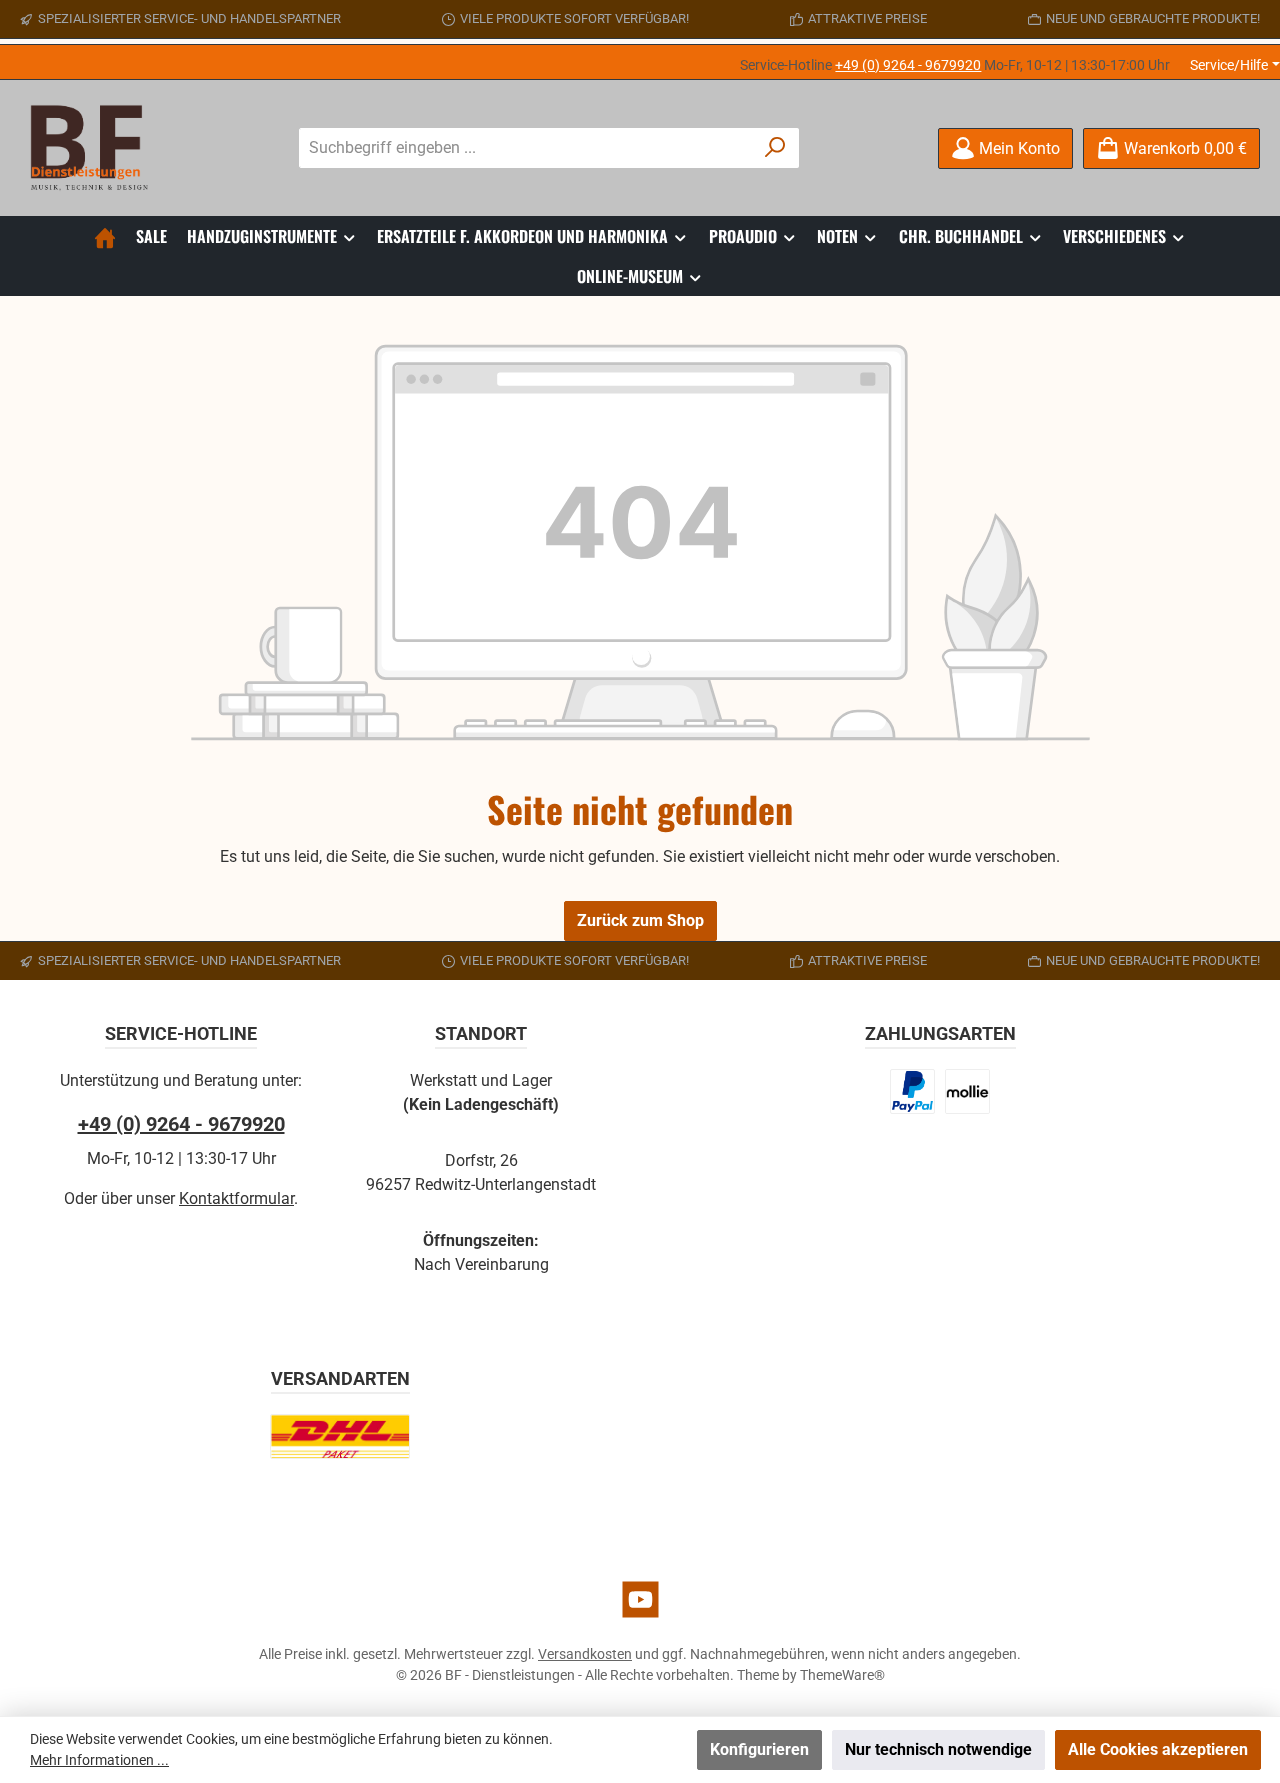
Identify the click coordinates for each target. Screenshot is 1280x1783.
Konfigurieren (759, 1749)
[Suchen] (775, 148)
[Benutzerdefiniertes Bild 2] (967, 1091)
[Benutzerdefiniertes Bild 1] (913, 1091)
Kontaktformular (236, 1198)
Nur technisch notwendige (938, 1749)
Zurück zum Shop (640, 920)
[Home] (105, 236)
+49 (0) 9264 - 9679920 (908, 65)
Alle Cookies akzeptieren (1158, 1749)
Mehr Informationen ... (99, 1760)
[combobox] (526, 148)
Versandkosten (585, 1654)
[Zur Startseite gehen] (95, 148)
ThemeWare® (842, 1675)
